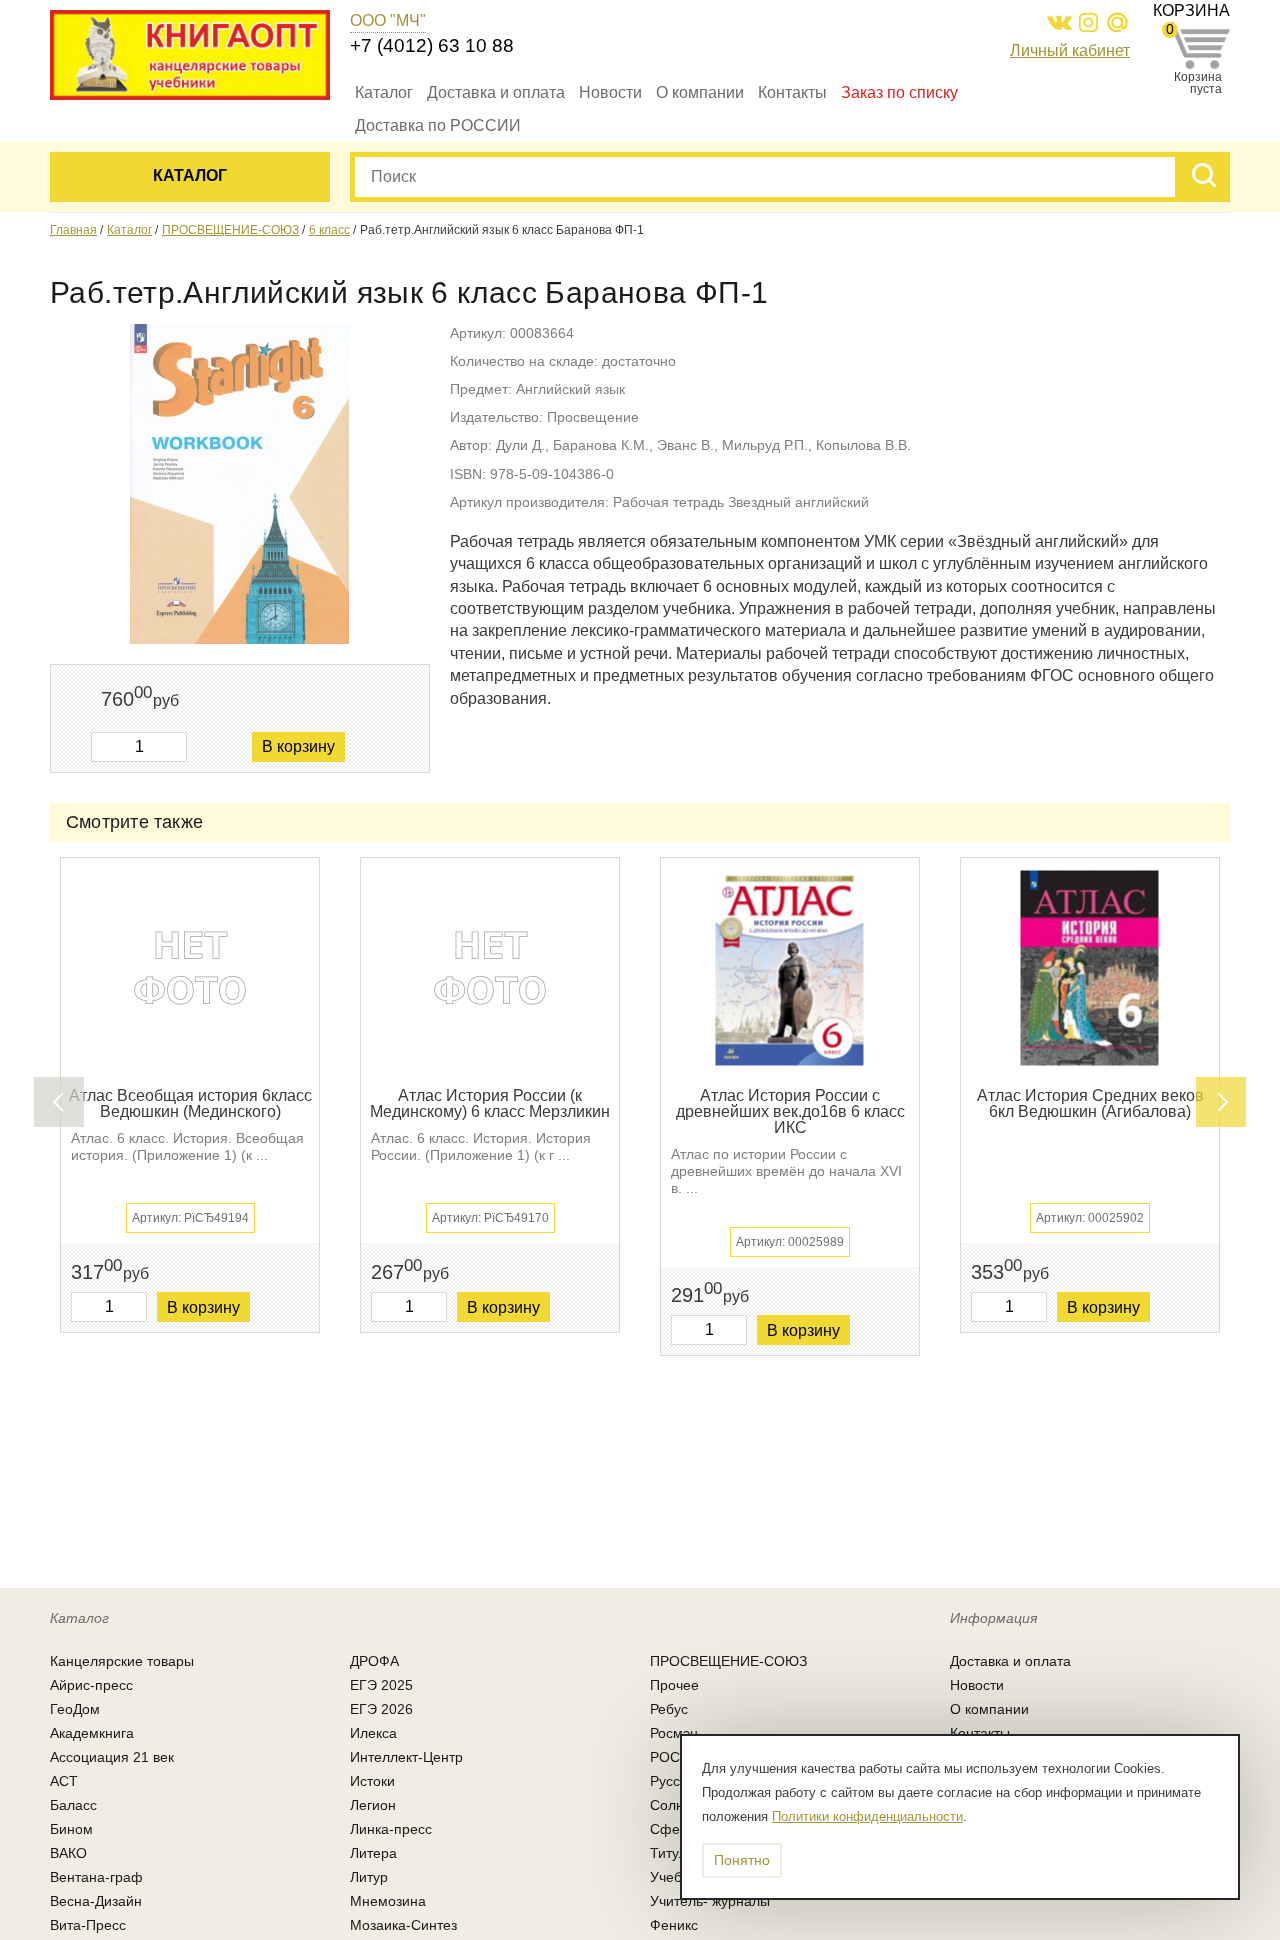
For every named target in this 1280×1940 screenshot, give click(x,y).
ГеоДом (75, 1709)
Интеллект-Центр (406, 1757)
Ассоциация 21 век (112, 1757)
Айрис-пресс (91, 1685)
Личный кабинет (1070, 50)
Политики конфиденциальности (867, 1816)
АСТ (64, 1781)
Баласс (73, 1805)
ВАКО (68, 1853)
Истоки (372, 1781)
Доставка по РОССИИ (438, 125)
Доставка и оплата (496, 92)
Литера (373, 1853)
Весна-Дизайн (96, 1901)
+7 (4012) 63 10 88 (432, 45)
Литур (369, 1877)
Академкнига (92, 1733)
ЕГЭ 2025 (381, 1685)
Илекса (373, 1733)
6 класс (329, 230)
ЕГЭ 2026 (381, 1709)
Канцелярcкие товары (122, 1661)
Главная (73, 230)
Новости (610, 92)
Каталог (384, 92)
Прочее (674, 1685)
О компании (700, 92)
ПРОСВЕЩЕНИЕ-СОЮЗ (230, 230)
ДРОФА (374, 1661)
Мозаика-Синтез (403, 1925)
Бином (71, 1829)
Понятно (742, 1860)
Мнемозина (388, 1901)
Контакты (792, 92)
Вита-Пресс (88, 1925)
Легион (373, 1805)
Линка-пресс (391, 1829)
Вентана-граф (96, 1877)
